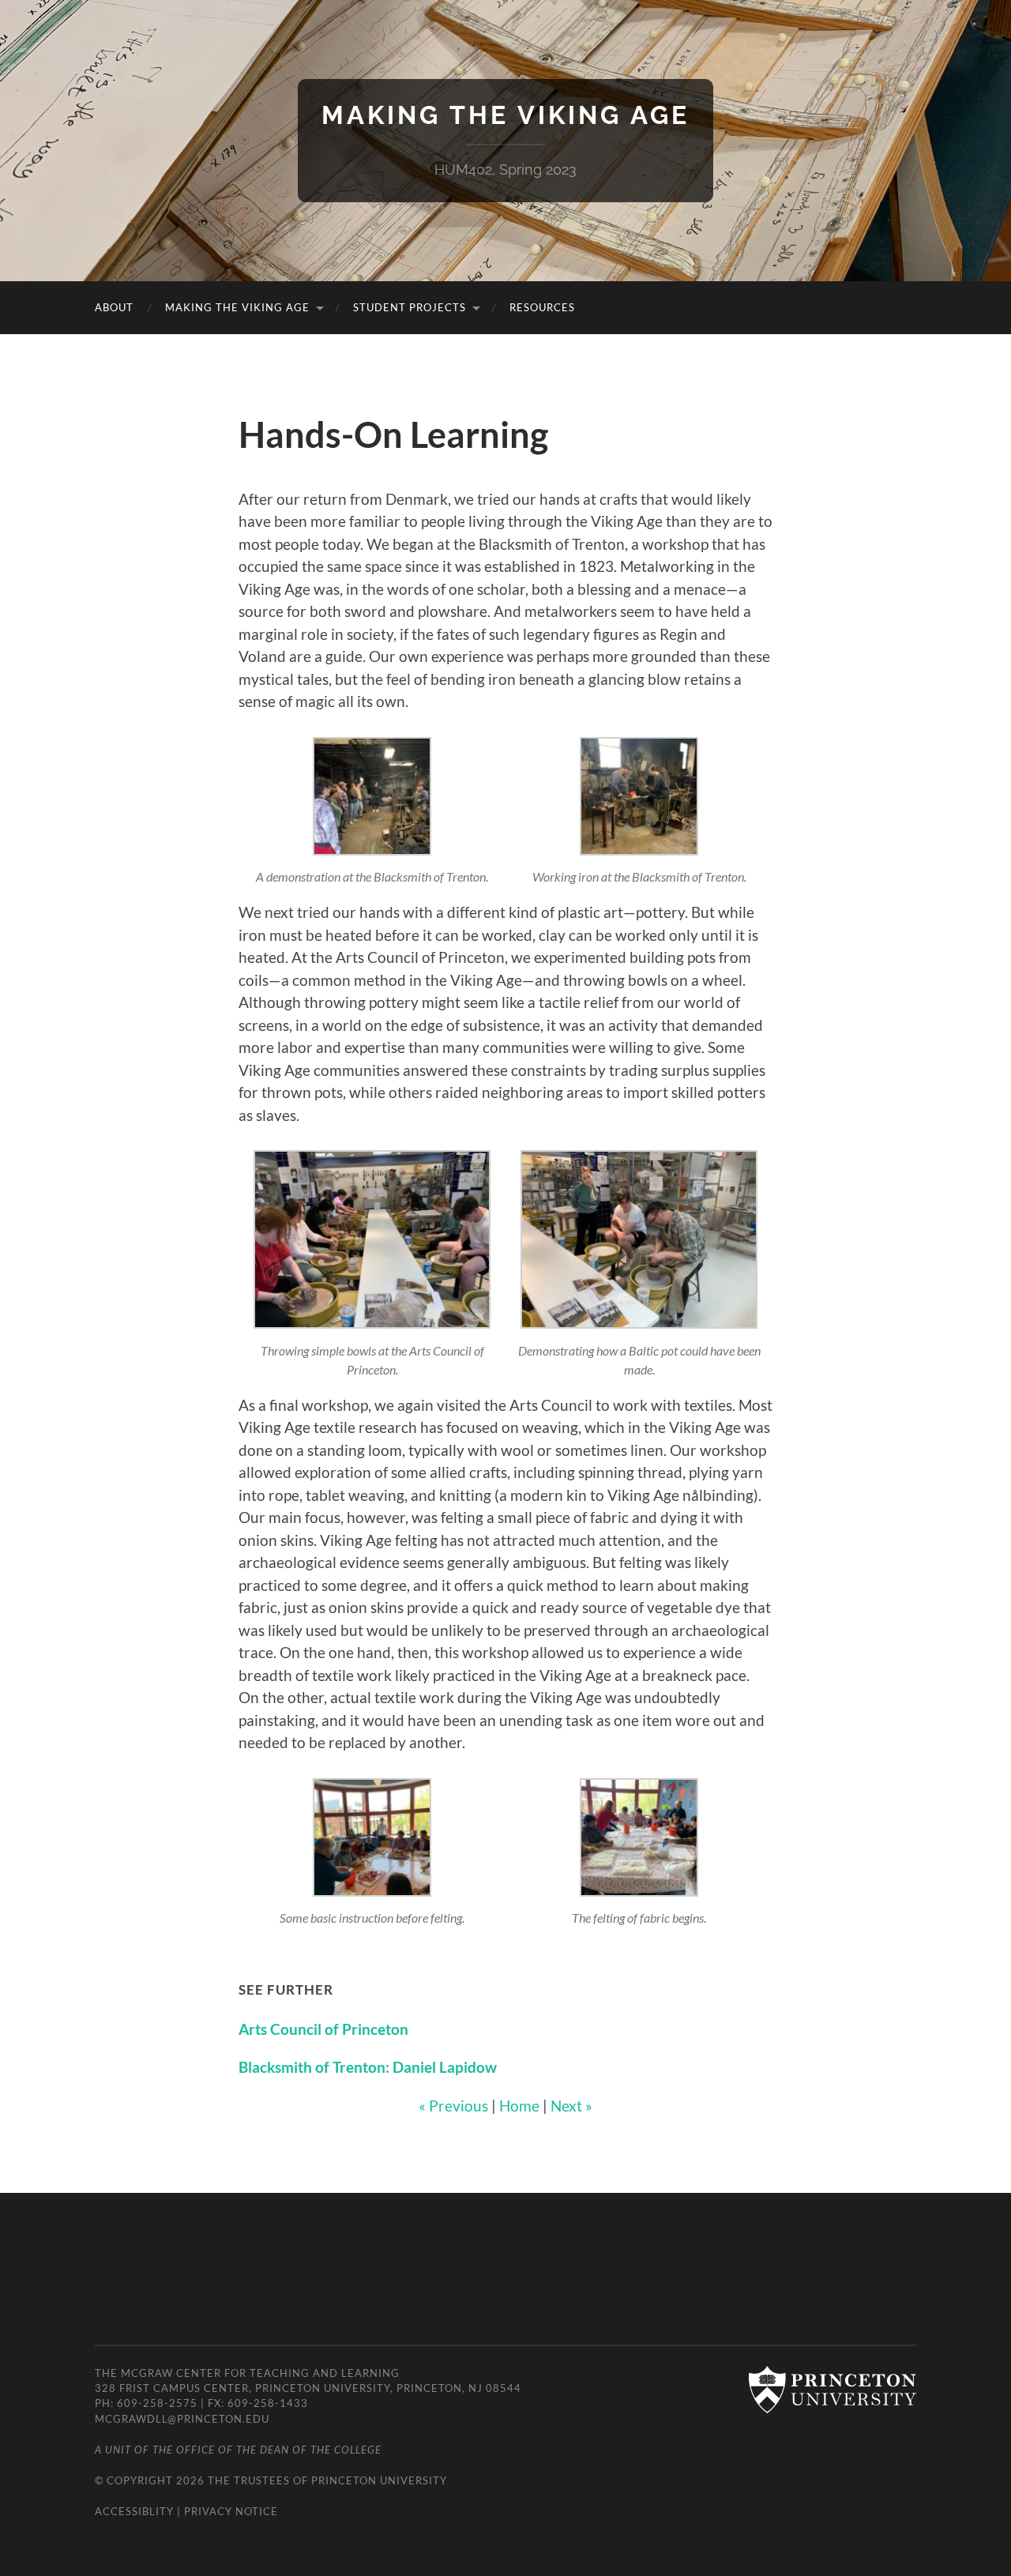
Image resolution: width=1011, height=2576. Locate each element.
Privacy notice (231, 2511)
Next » (571, 2106)
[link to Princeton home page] (825, 2391)
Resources (542, 307)
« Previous (453, 2106)
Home (519, 2106)
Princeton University (379, 2480)
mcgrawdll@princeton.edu (182, 2419)
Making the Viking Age (505, 115)
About (114, 307)
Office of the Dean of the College (279, 2450)
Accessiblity (134, 2511)
